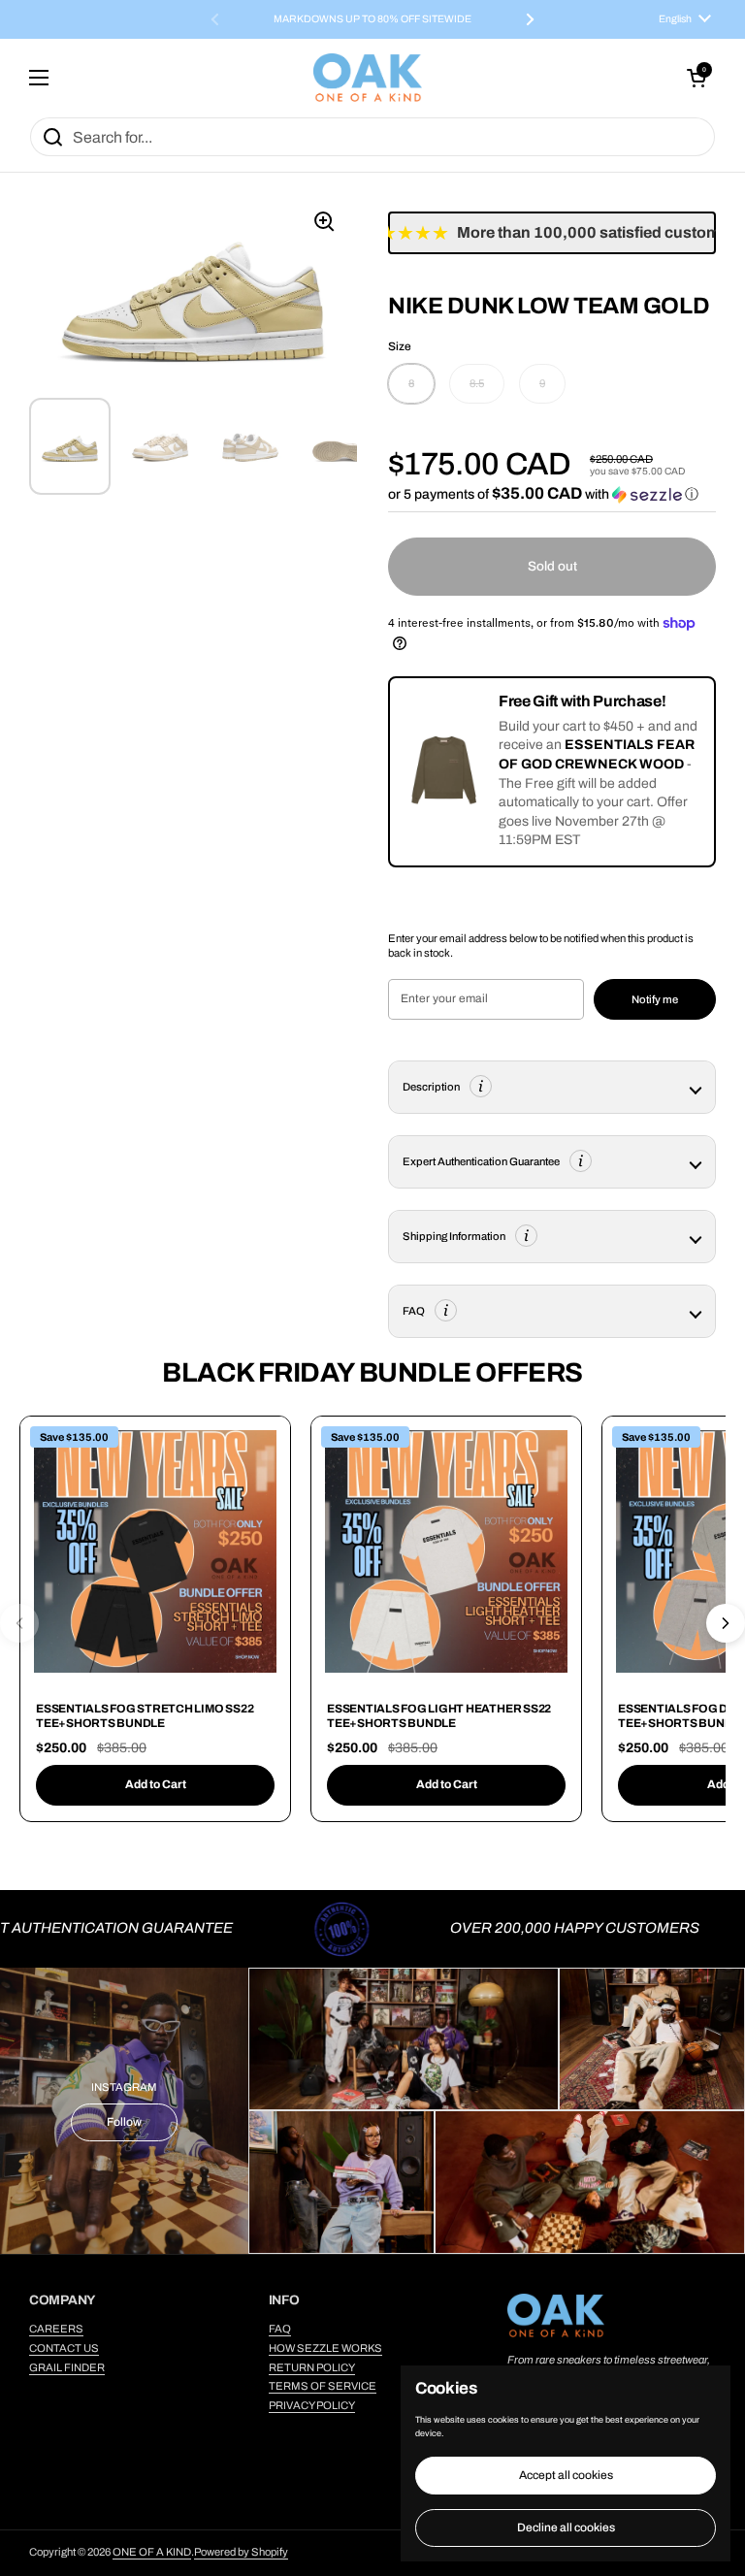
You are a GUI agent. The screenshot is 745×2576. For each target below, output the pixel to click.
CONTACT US (64, 2348)
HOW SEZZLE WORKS (325, 2348)
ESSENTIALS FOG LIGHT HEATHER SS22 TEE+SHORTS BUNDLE (439, 1716)
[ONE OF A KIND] (368, 78)
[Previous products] (19, 1623)
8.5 (477, 383)
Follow (124, 2122)
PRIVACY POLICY (312, 2405)
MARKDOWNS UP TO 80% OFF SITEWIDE (372, 19)
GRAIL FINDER (67, 2367)
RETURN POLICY (312, 2367)
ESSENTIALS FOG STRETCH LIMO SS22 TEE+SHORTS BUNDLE (145, 1716)
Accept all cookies (566, 2475)
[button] (696, 78)
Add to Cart (156, 1784)
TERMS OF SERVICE (323, 2386)
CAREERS (56, 2329)
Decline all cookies (566, 2527)
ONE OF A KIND (152, 2552)
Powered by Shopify (241, 2552)
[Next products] (726, 1623)
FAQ (280, 2329)
